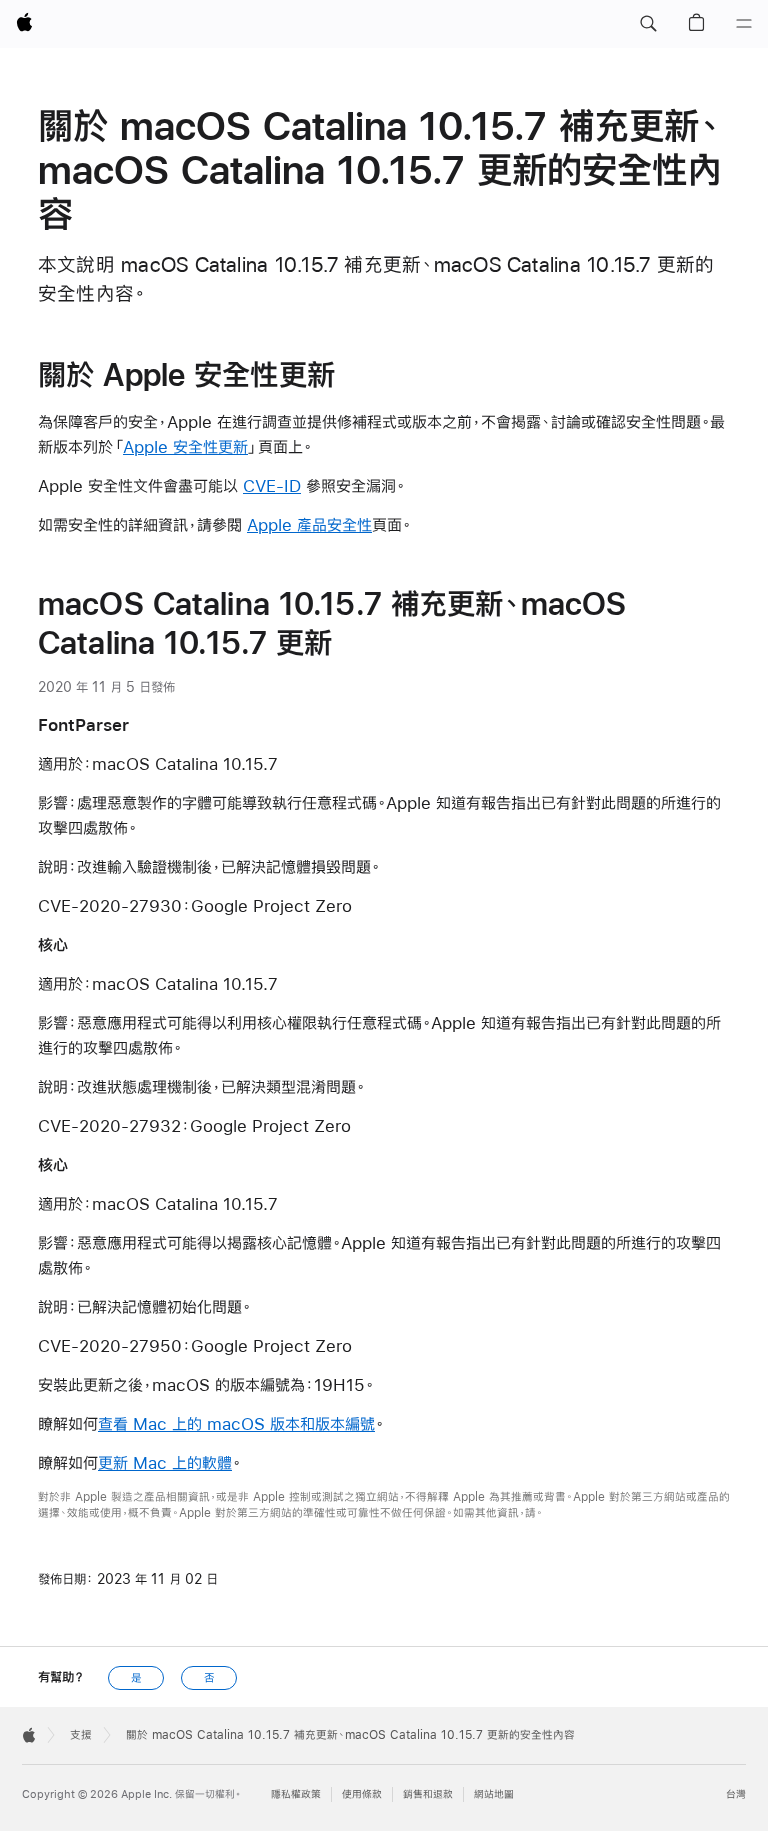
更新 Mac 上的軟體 (165, 1462)
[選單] (744, 24)
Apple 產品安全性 (309, 524)
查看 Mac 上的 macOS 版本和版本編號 (236, 1423)
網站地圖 (494, 1794)
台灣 (736, 1794)
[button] (648, 24)
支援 (81, 1735)
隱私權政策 (296, 1794)
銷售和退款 (428, 1794)
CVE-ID (272, 485)
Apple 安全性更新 (185, 446)
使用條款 (362, 1794)
